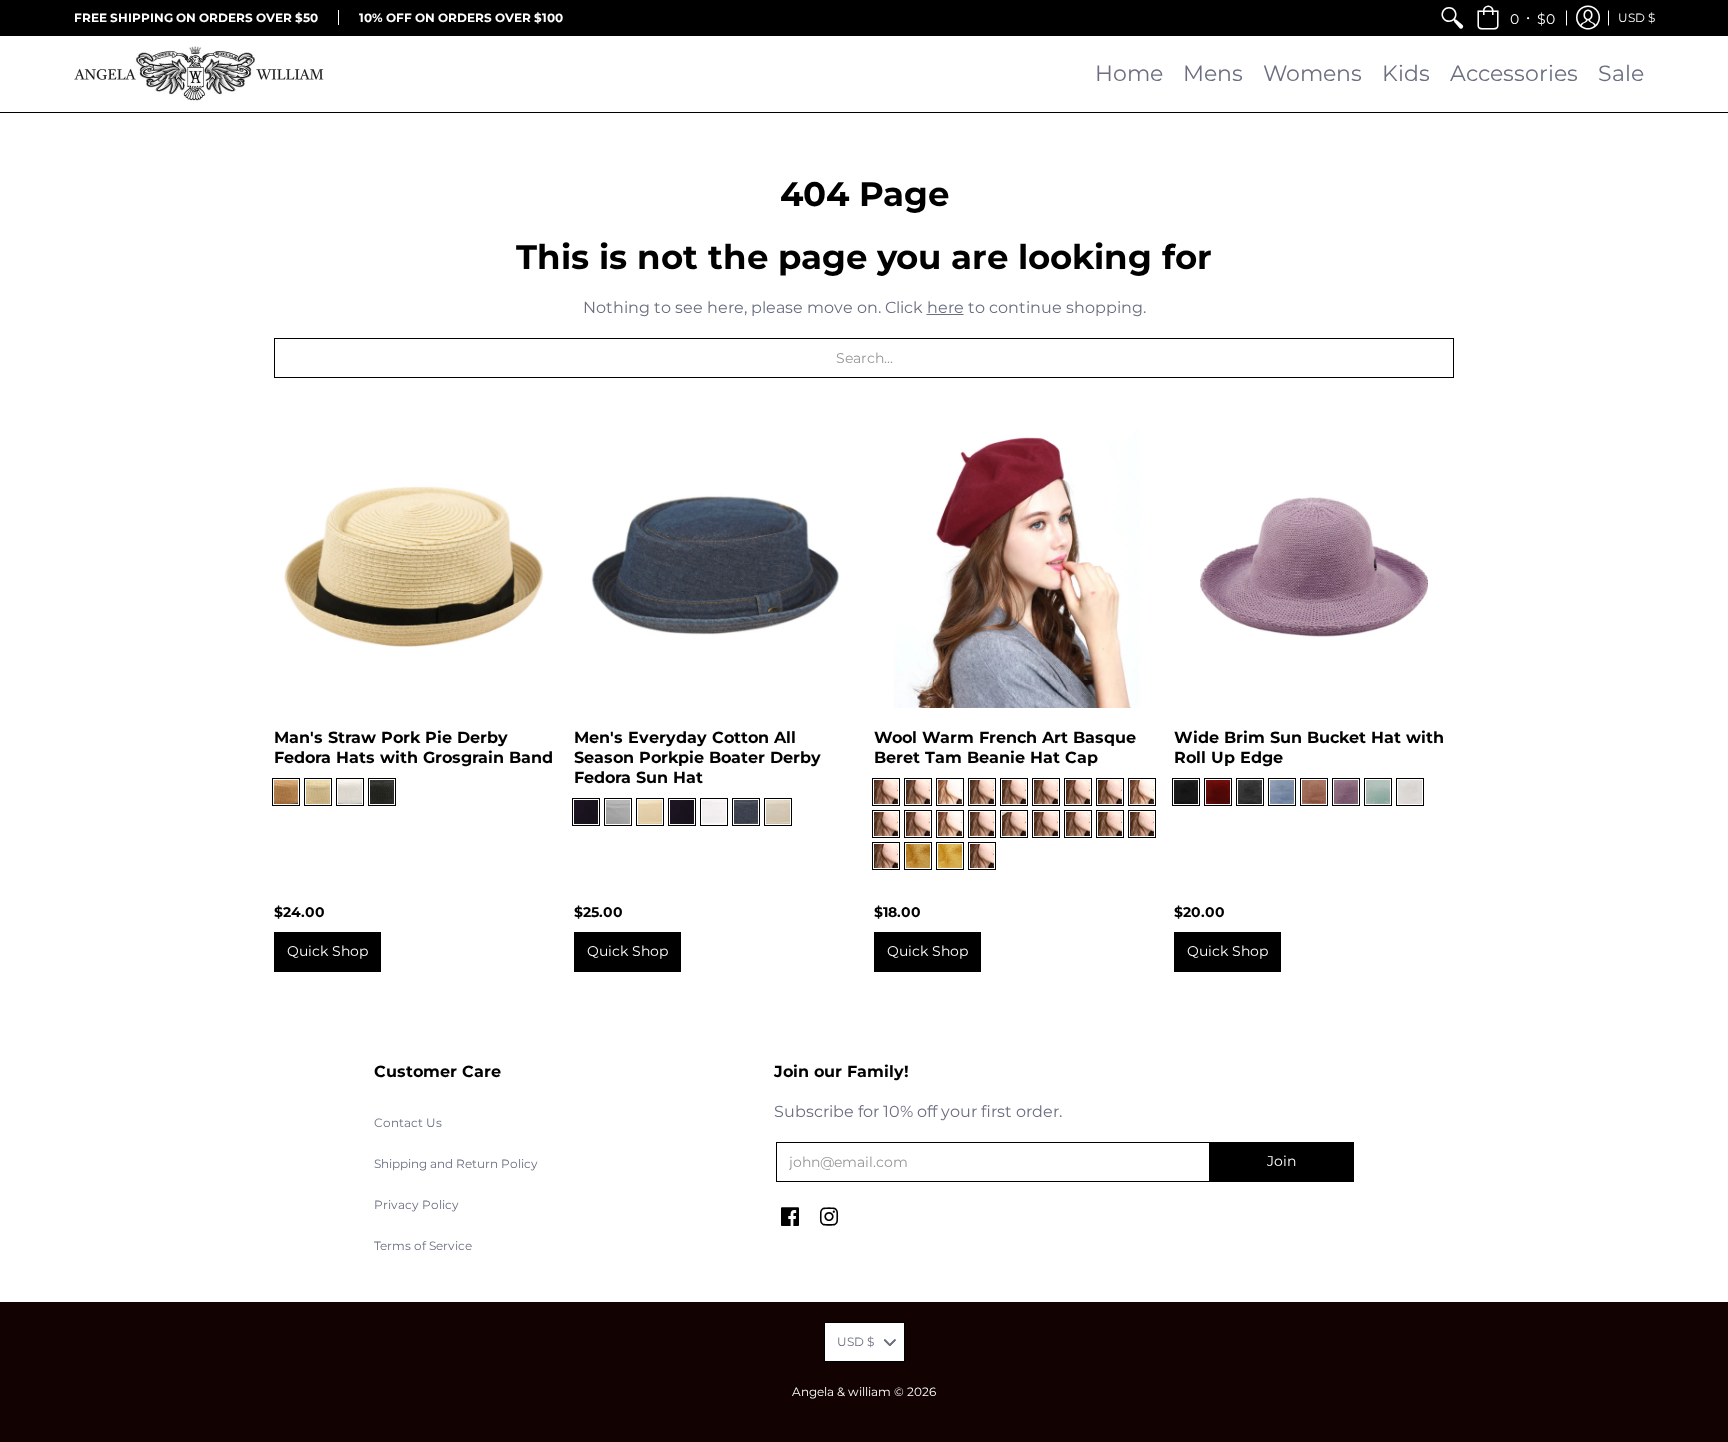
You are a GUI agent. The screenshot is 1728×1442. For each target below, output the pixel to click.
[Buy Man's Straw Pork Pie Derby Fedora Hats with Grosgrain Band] (414, 568)
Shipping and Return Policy (456, 1163)
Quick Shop (327, 951)
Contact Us (408, 1122)
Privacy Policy (416, 1204)
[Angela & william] (199, 74)
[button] (1515, 17)
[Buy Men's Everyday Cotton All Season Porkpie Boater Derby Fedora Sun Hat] (714, 568)
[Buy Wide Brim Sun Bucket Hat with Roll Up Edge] (1314, 568)
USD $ (1636, 17)
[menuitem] (1452, 17)
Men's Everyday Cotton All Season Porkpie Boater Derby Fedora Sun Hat (697, 757)
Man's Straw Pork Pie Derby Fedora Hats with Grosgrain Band (413, 747)
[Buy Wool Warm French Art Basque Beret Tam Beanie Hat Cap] (1014, 568)
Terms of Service (423, 1245)
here (945, 307)
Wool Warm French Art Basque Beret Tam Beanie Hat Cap (1005, 747)
